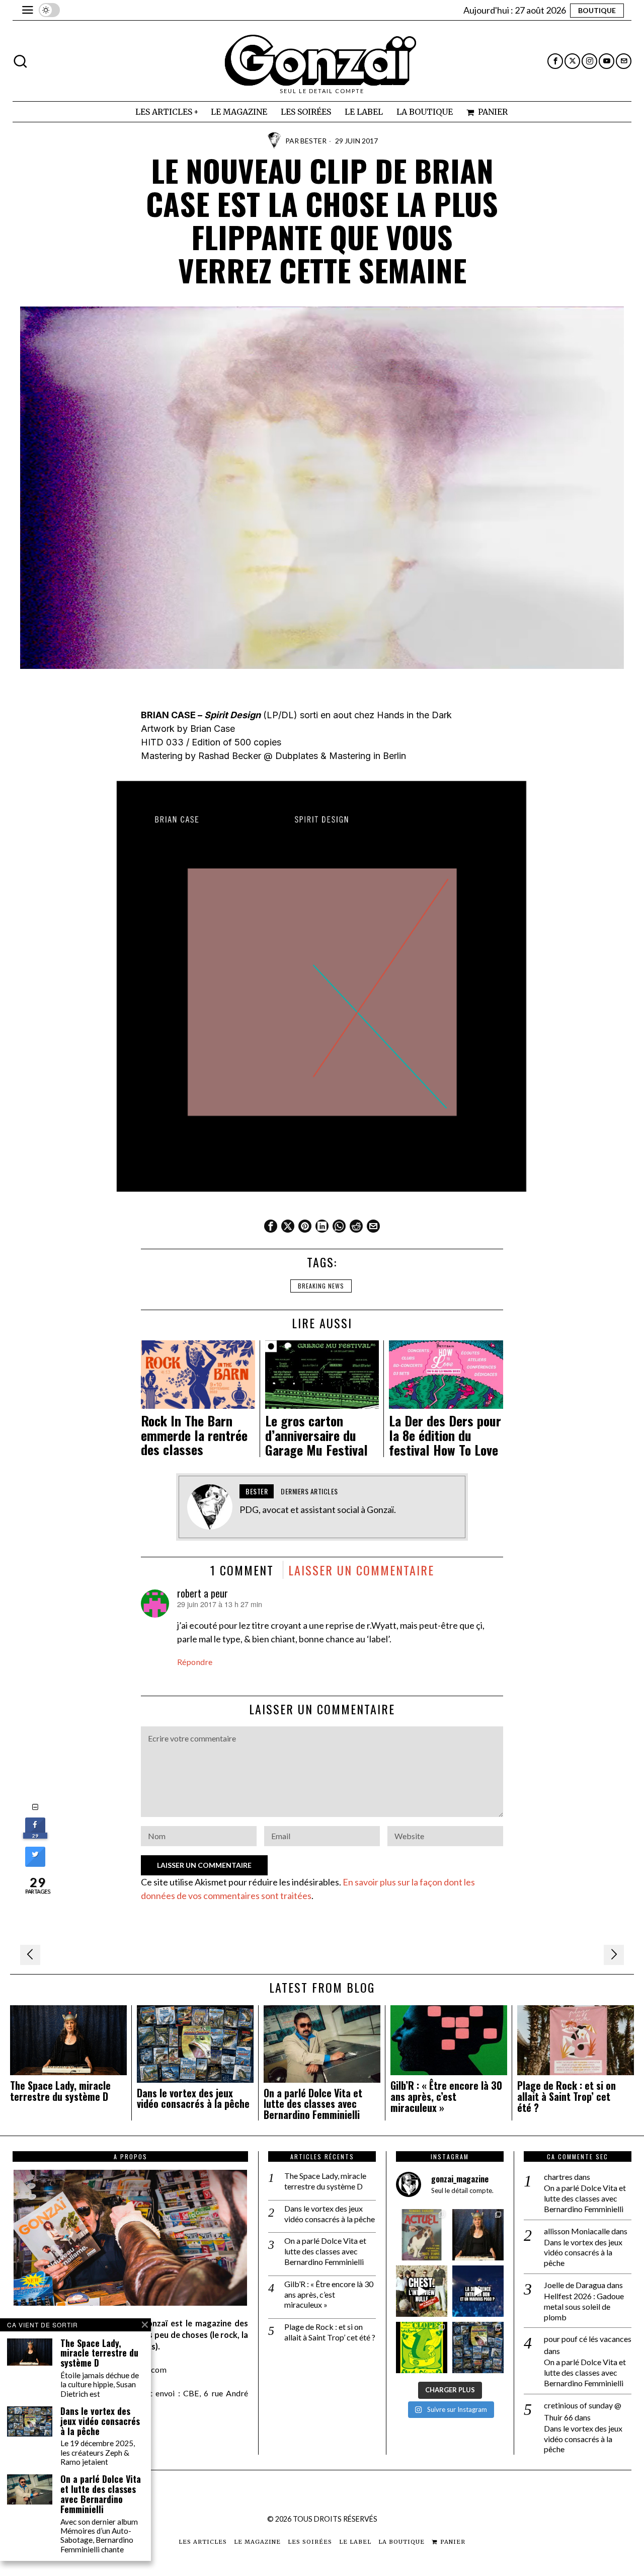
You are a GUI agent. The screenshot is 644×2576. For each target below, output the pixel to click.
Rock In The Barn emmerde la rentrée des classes (194, 1435)
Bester (313, 141)
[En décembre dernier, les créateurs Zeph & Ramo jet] (478, 2347)
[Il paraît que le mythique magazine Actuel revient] (422, 2235)
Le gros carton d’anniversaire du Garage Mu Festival (316, 1435)
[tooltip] (555, 61)
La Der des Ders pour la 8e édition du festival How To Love (445, 1435)
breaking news (321, 1286)
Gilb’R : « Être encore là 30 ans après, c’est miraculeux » (446, 2097)
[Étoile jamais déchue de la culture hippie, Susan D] (478, 2235)
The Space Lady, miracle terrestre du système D (60, 2091)
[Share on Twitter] (35, 1864)
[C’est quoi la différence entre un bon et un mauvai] (478, 2291)
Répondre (195, 1662)
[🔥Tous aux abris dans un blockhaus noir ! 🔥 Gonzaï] (422, 2347)
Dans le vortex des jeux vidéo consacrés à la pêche (193, 2099)
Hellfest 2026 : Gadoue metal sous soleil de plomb (584, 2306)
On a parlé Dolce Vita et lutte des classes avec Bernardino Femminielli (313, 2104)
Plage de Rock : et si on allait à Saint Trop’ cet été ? (567, 2097)
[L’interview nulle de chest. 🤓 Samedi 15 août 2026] (422, 2291)
